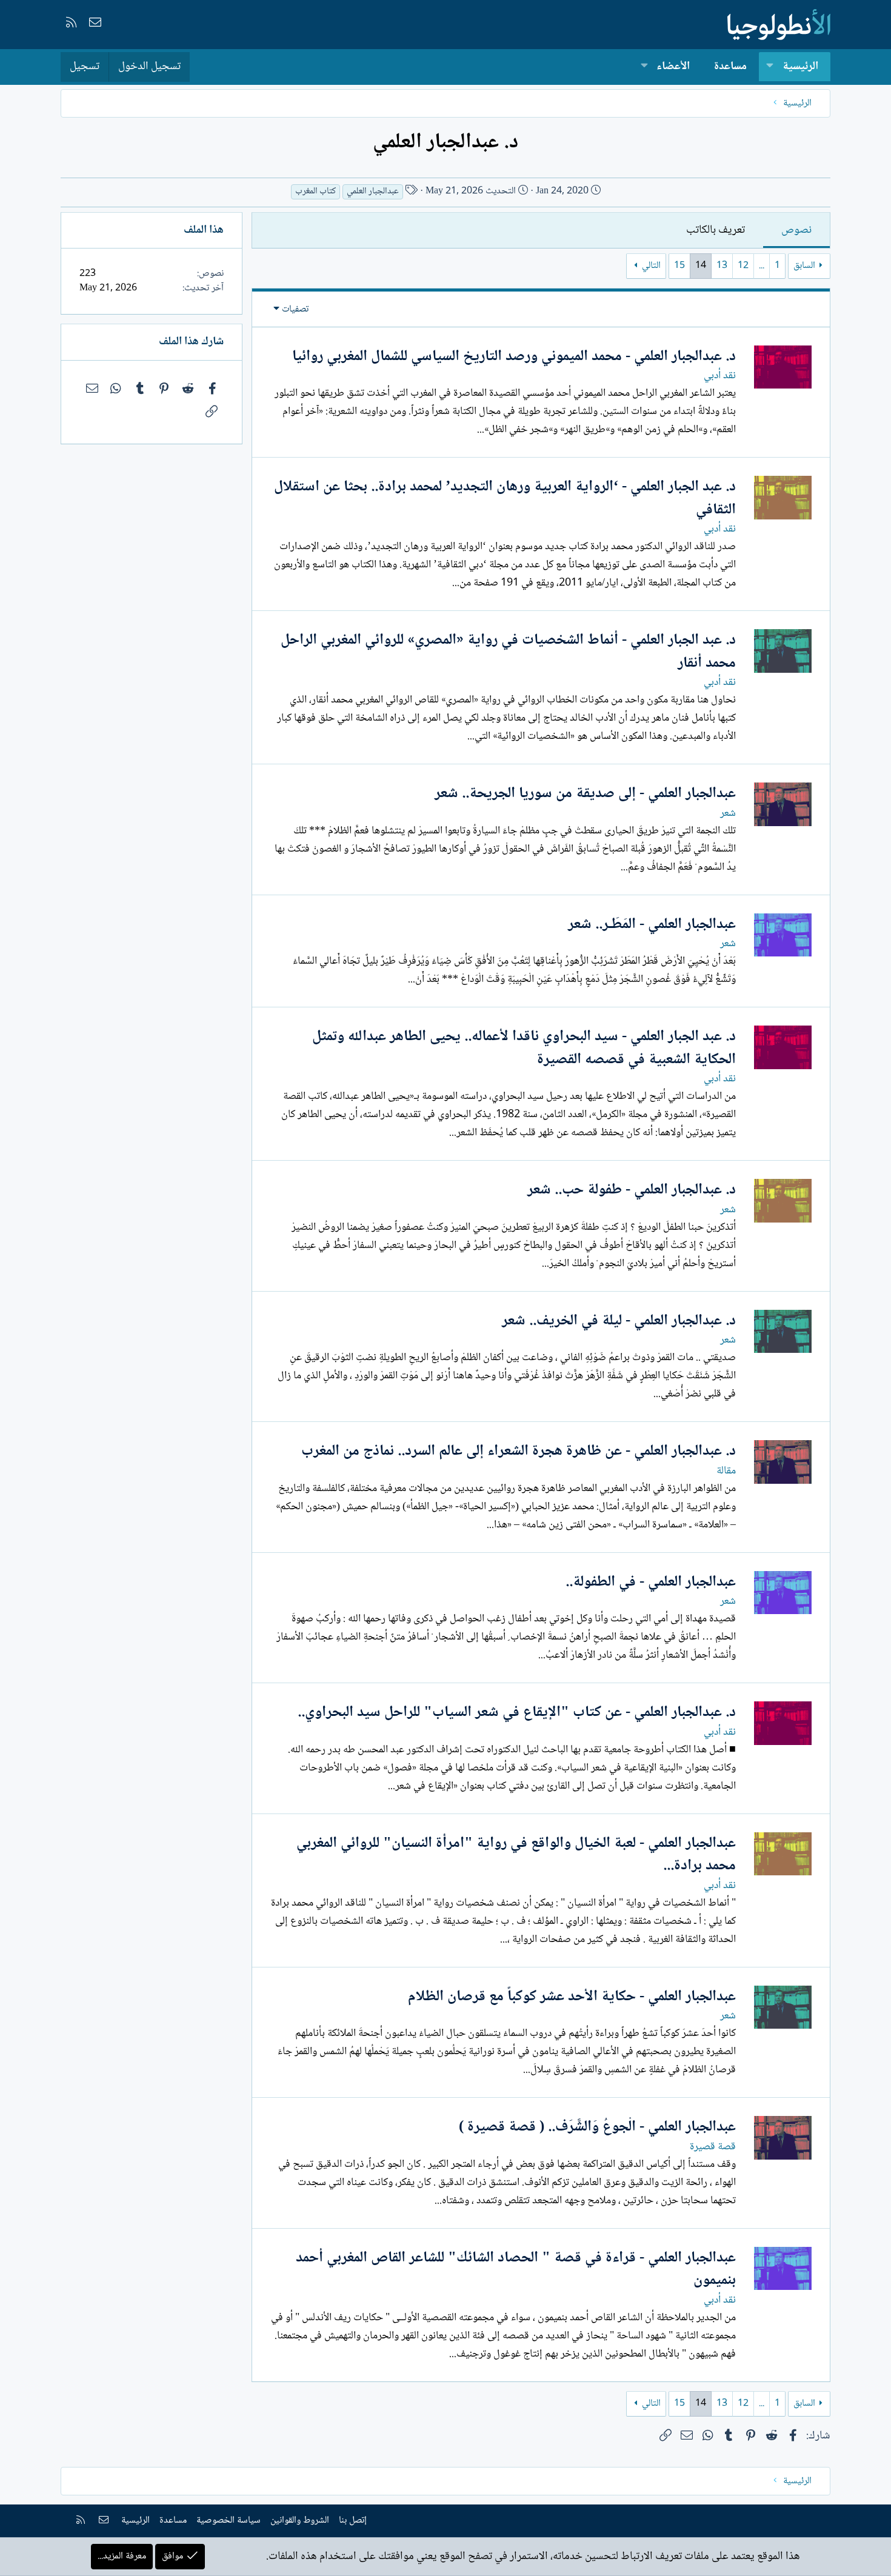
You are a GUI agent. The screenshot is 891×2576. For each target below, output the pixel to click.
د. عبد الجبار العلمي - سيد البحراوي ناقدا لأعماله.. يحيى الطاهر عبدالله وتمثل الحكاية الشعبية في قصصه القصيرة (524, 1048)
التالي (651, 266)
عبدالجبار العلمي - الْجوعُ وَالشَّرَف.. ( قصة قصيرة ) (597, 2127)
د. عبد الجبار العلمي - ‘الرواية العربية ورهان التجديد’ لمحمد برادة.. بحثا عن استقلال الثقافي (505, 499)
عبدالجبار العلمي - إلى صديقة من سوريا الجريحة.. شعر (585, 794)
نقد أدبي (720, 376)
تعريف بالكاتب (716, 230)
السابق (804, 266)
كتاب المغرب (315, 192)
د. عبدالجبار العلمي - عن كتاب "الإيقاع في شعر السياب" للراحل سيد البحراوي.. (517, 1713)
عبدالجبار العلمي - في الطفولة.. (651, 1582)
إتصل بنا (353, 2521)
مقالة (726, 1471)
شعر (728, 813)
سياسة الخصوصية (229, 2521)
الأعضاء (673, 67)
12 (743, 266)
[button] (770, 67)
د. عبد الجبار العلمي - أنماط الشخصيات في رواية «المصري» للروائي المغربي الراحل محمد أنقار (508, 652)
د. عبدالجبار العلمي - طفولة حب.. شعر (632, 1190)
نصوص (796, 230)
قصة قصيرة (713, 2147)
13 (722, 266)
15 (679, 266)
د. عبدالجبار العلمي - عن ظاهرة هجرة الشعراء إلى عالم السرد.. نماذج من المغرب (519, 1451)
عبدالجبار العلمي (373, 192)
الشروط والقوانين (300, 2521)
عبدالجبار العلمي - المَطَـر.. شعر (652, 925)
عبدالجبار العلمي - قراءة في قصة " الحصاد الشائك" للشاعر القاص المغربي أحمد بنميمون (516, 2270)
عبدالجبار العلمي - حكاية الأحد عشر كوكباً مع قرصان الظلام (572, 1997)
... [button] (762, 266)
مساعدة (730, 67)
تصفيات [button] (295, 309)
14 (701, 266)
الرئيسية (800, 67)
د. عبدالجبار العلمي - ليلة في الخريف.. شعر (619, 1321)
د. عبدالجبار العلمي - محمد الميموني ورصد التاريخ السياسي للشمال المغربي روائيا (514, 357)
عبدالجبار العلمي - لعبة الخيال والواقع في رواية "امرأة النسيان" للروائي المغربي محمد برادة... (516, 1855)
